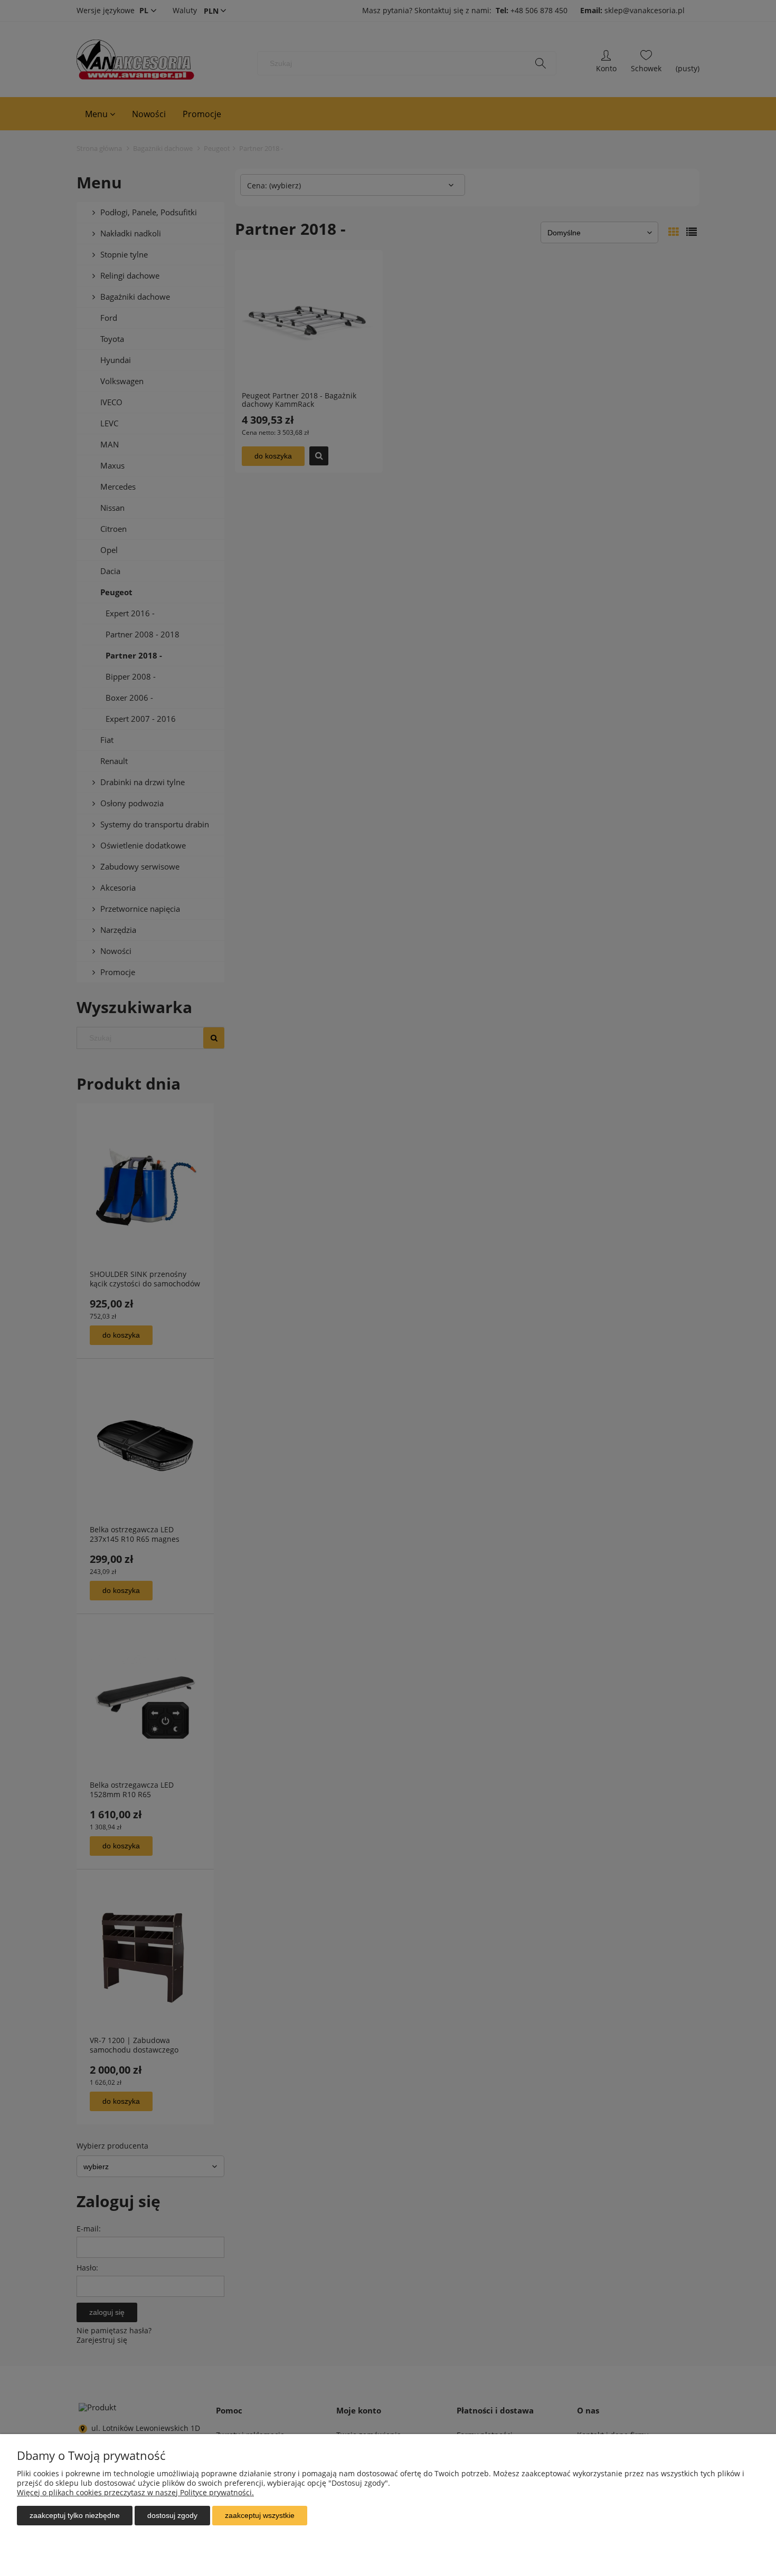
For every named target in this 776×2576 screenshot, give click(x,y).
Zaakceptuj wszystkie (260, 2515)
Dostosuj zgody (172, 2515)
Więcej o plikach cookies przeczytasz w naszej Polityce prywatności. (135, 2492)
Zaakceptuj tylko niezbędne (75, 2515)
